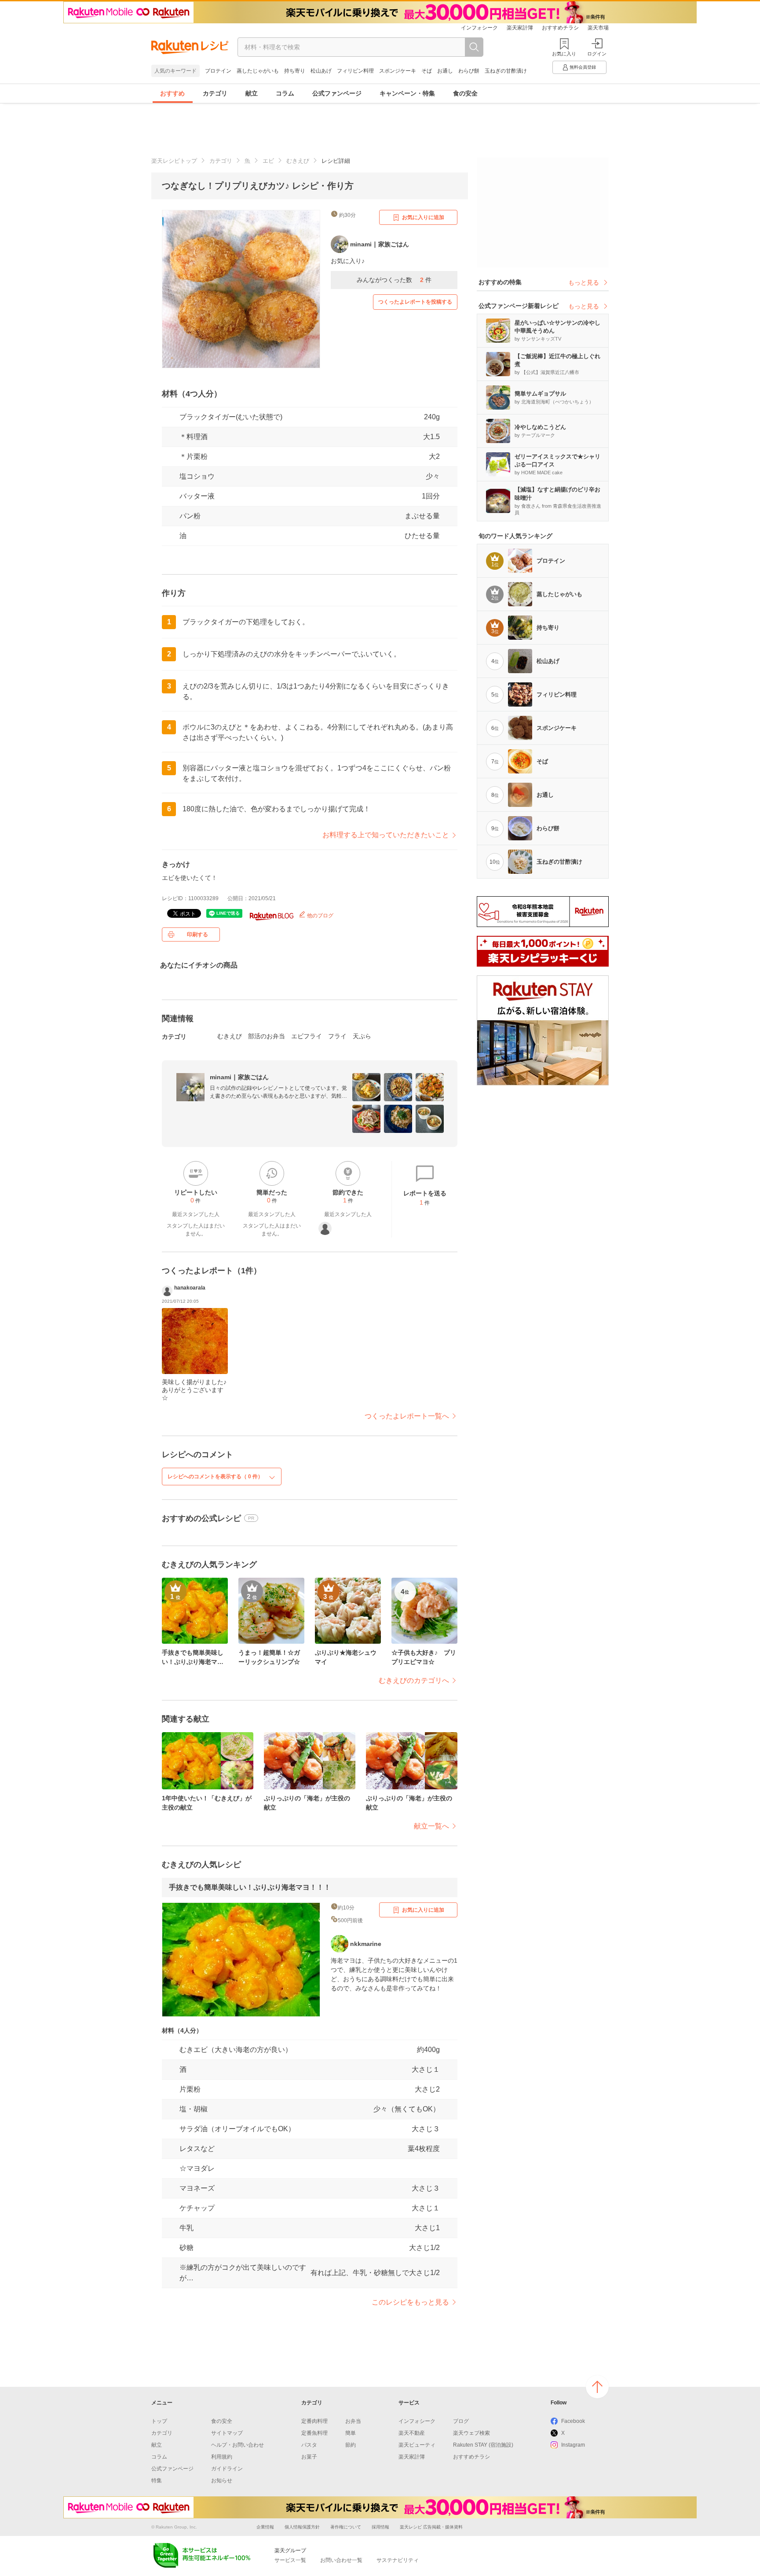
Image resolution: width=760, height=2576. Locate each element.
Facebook (573, 2421)
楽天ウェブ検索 (471, 2433)
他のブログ (320, 916)
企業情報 (265, 2527)
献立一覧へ (431, 1826)
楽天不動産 (412, 2433)
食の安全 (465, 93)
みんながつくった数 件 (394, 280)
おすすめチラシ (560, 28)
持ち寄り (295, 71)
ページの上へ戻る (597, 2387)
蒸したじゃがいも (258, 71)
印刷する (197, 934)
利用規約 (222, 2457)
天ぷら (362, 1036)
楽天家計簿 (520, 28)
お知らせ (222, 2481)
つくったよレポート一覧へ (407, 1416)
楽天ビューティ (417, 2445)
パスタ (309, 2445)
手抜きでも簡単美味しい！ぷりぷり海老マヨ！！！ (250, 1887)
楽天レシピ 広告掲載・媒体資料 (431, 2527)
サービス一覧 (290, 2560)
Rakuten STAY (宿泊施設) (483, 2445)
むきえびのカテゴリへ (414, 1680)
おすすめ (172, 93)
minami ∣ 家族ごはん (239, 1077)
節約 (351, 2445)
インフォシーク (479, 28)
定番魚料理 (314, 2433)
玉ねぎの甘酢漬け (506, 71)
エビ (268, 161)
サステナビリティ (398, 2560)
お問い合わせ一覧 (341, 2560)
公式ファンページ (337, 93)
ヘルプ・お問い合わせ (237, 2445)
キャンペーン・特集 (407, 93)
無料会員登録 (583, 67)
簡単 (351, 2433)
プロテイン (218, 71)
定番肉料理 (314, 2421)
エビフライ (307, 1036)
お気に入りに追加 (423, 217)
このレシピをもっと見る (410, 2302)
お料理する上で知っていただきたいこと (386, 835)
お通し (445, 71)
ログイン (597, 54)
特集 (157, 2481)
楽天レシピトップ (174, 161)
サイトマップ (227, 2433)
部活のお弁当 (267, 1036)
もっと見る (584, 282)
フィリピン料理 (355, 71)
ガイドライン (227, 2469)
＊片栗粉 (194, 456)
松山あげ (321, 71)
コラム (285, 93)
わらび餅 (469, 71)
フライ (337, 1036)
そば (427, 71)
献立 (252, 93)
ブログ (461, 2421)
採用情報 (380, 2527)
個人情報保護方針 (302, 2527)
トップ (159, 2421)
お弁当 (353, 2421)
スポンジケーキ (398, 71)
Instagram (573, 2445)
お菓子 (309, 2457)
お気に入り (564, 54)
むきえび (298, 161)
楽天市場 (598, 28)
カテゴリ (215, 93)
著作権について (346, 2527)
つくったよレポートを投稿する (415, 302)
